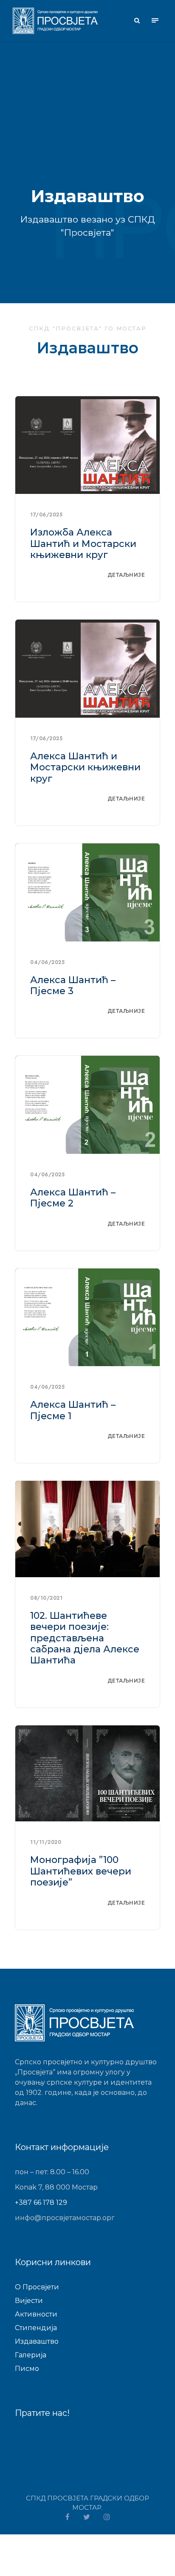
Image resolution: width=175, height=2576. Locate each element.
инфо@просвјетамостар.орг (65, 2218)
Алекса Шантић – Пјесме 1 (73, 1410)
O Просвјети (37, 2287)
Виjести (29, 2301)
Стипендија (36, 2328)
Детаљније (126, 575)
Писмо (27, 2369)
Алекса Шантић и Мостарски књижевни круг (85, 767)
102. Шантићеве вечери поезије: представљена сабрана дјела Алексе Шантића (85, 1638)
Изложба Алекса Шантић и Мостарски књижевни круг (83, 544)
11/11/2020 (46, 1842)
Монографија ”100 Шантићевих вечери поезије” (81, 1871)
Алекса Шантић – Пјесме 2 (73, 1198)
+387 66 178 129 (41, 2203)
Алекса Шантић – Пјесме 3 (73, 985)
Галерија (31, 2355)
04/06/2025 (47, 962)
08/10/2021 (46, 1598)
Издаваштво (37, 2341)
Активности (36, 2314)
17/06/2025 (46, 515)
